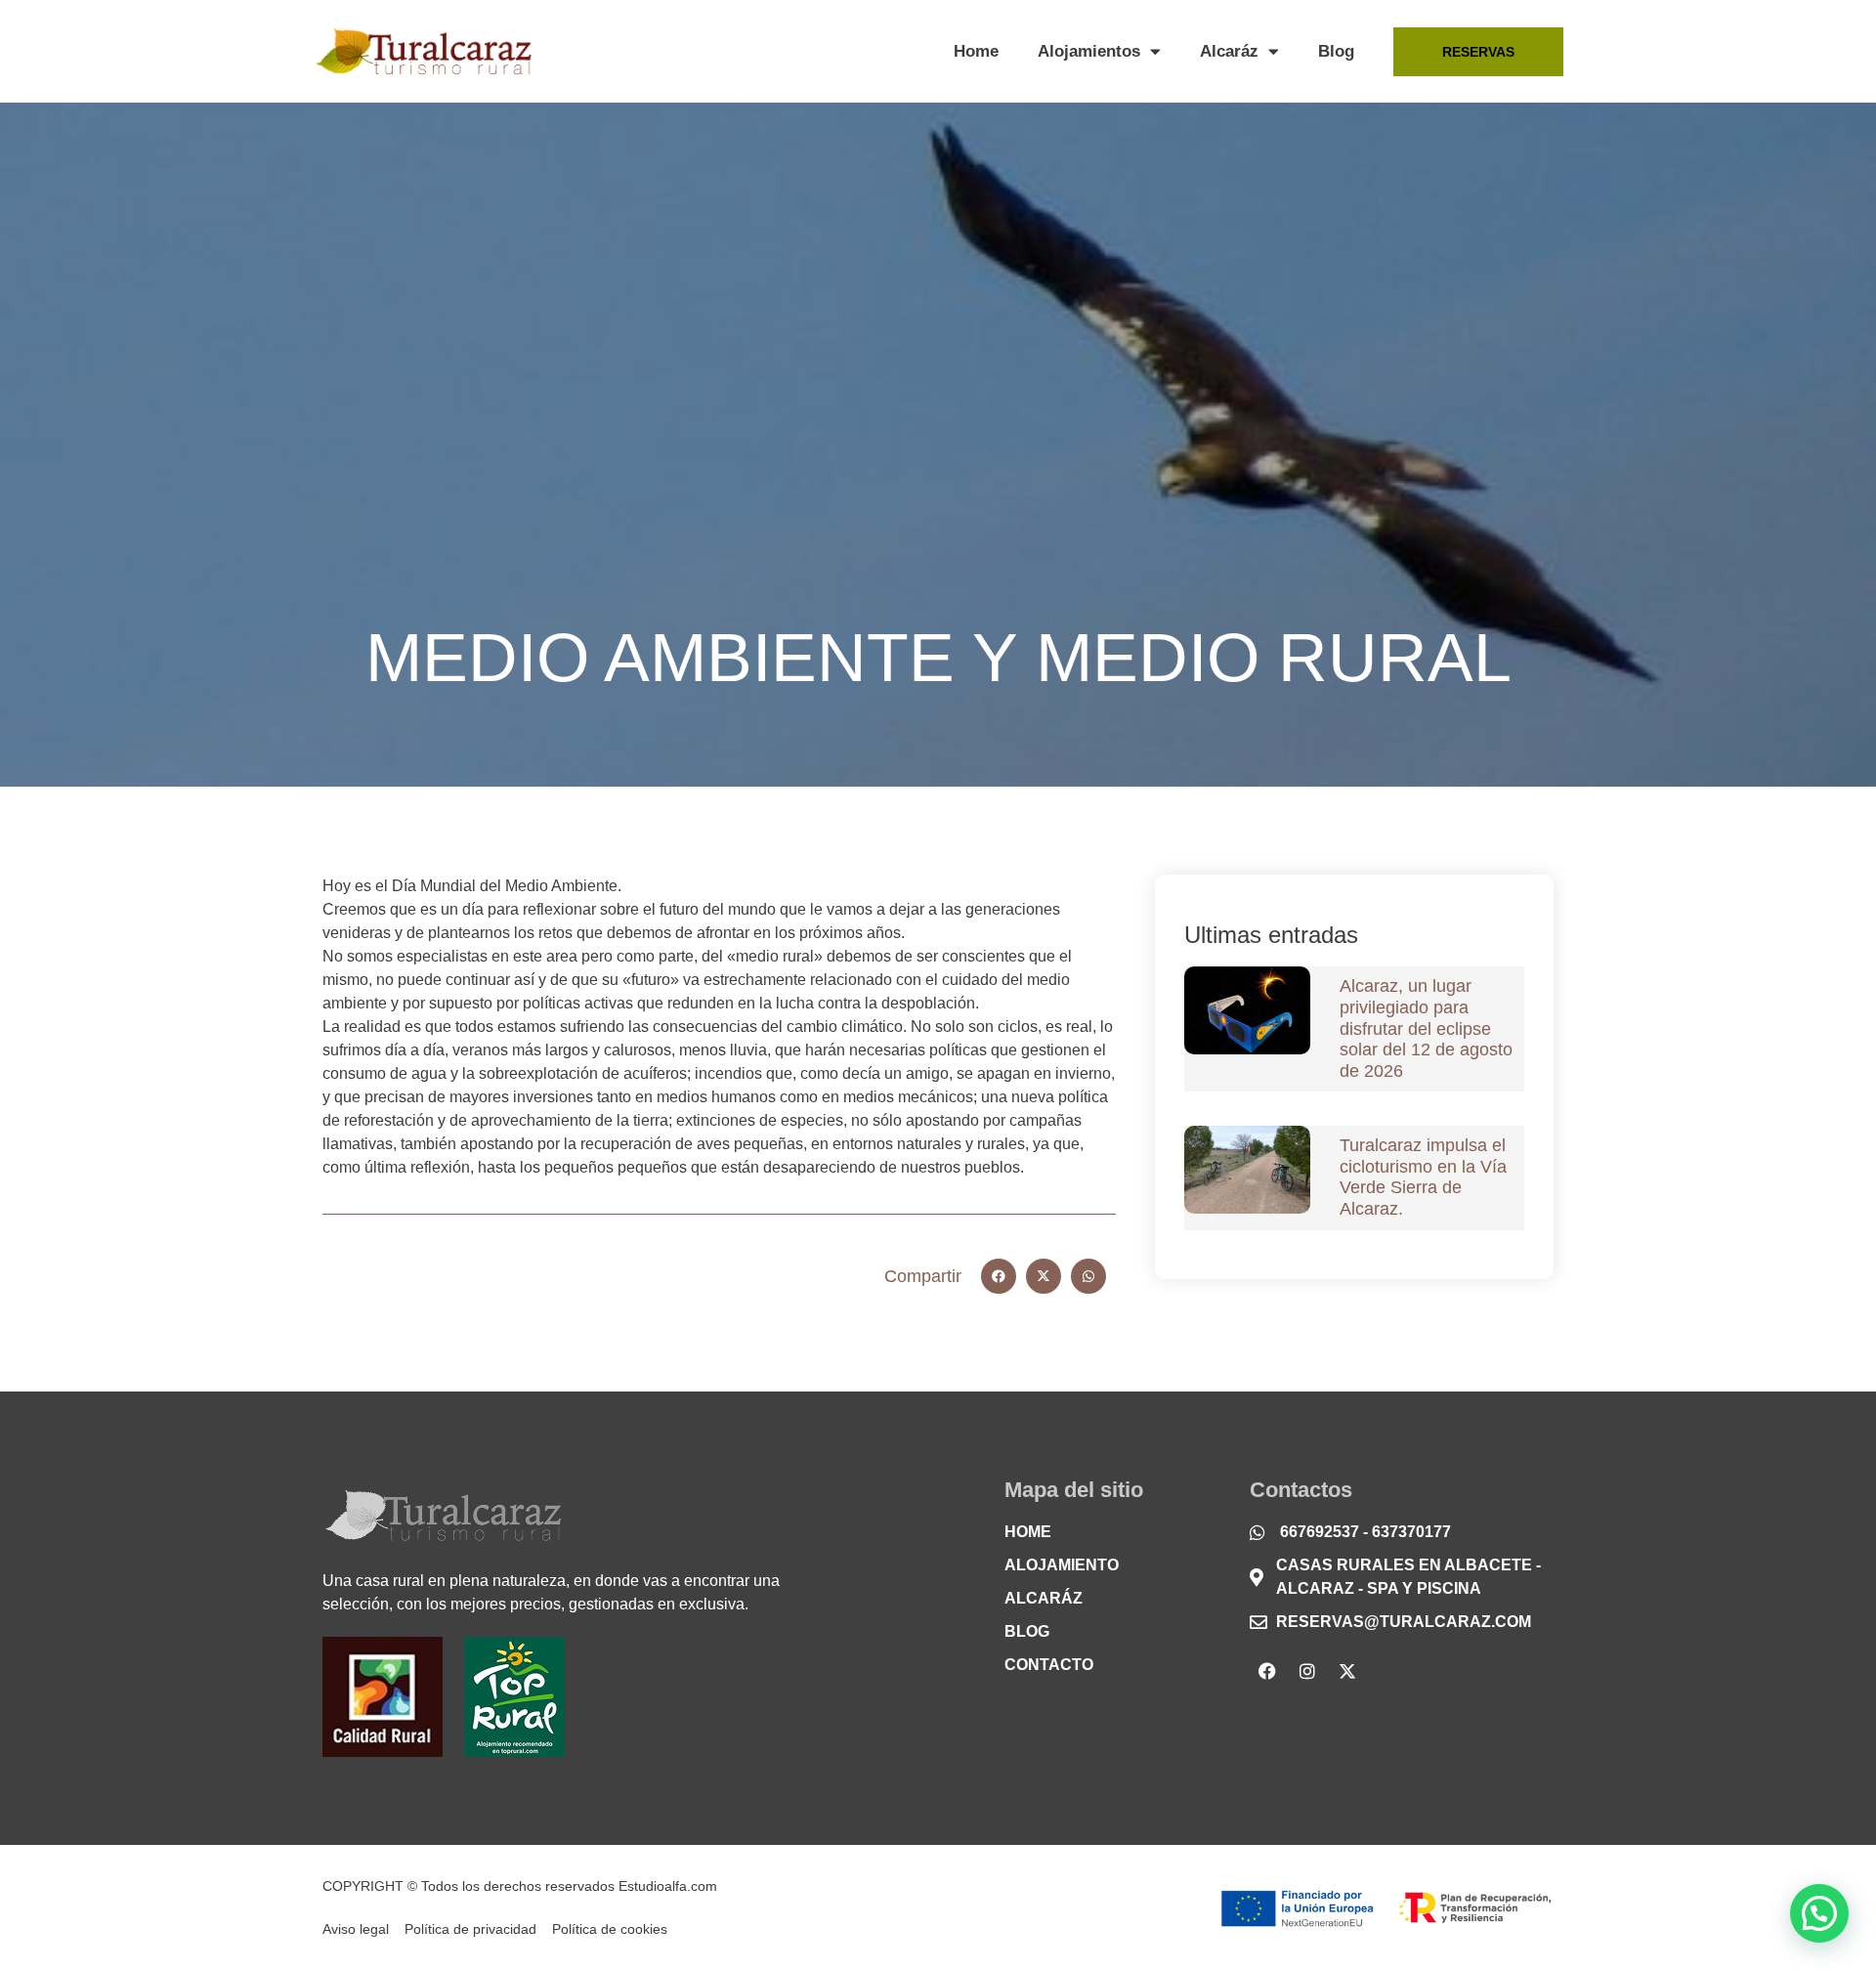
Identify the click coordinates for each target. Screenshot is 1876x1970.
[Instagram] (1307, 1671)
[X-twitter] (1347, 1671)
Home (976, 51)
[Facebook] (1267, 1671)
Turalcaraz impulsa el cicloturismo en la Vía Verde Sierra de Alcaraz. (1423, 1177)
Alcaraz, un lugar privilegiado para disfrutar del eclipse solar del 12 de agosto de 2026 (1426, 1028)
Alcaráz (1229, 51)
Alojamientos (1089, 51)
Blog (1336, 51)
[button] (999, 1276)
